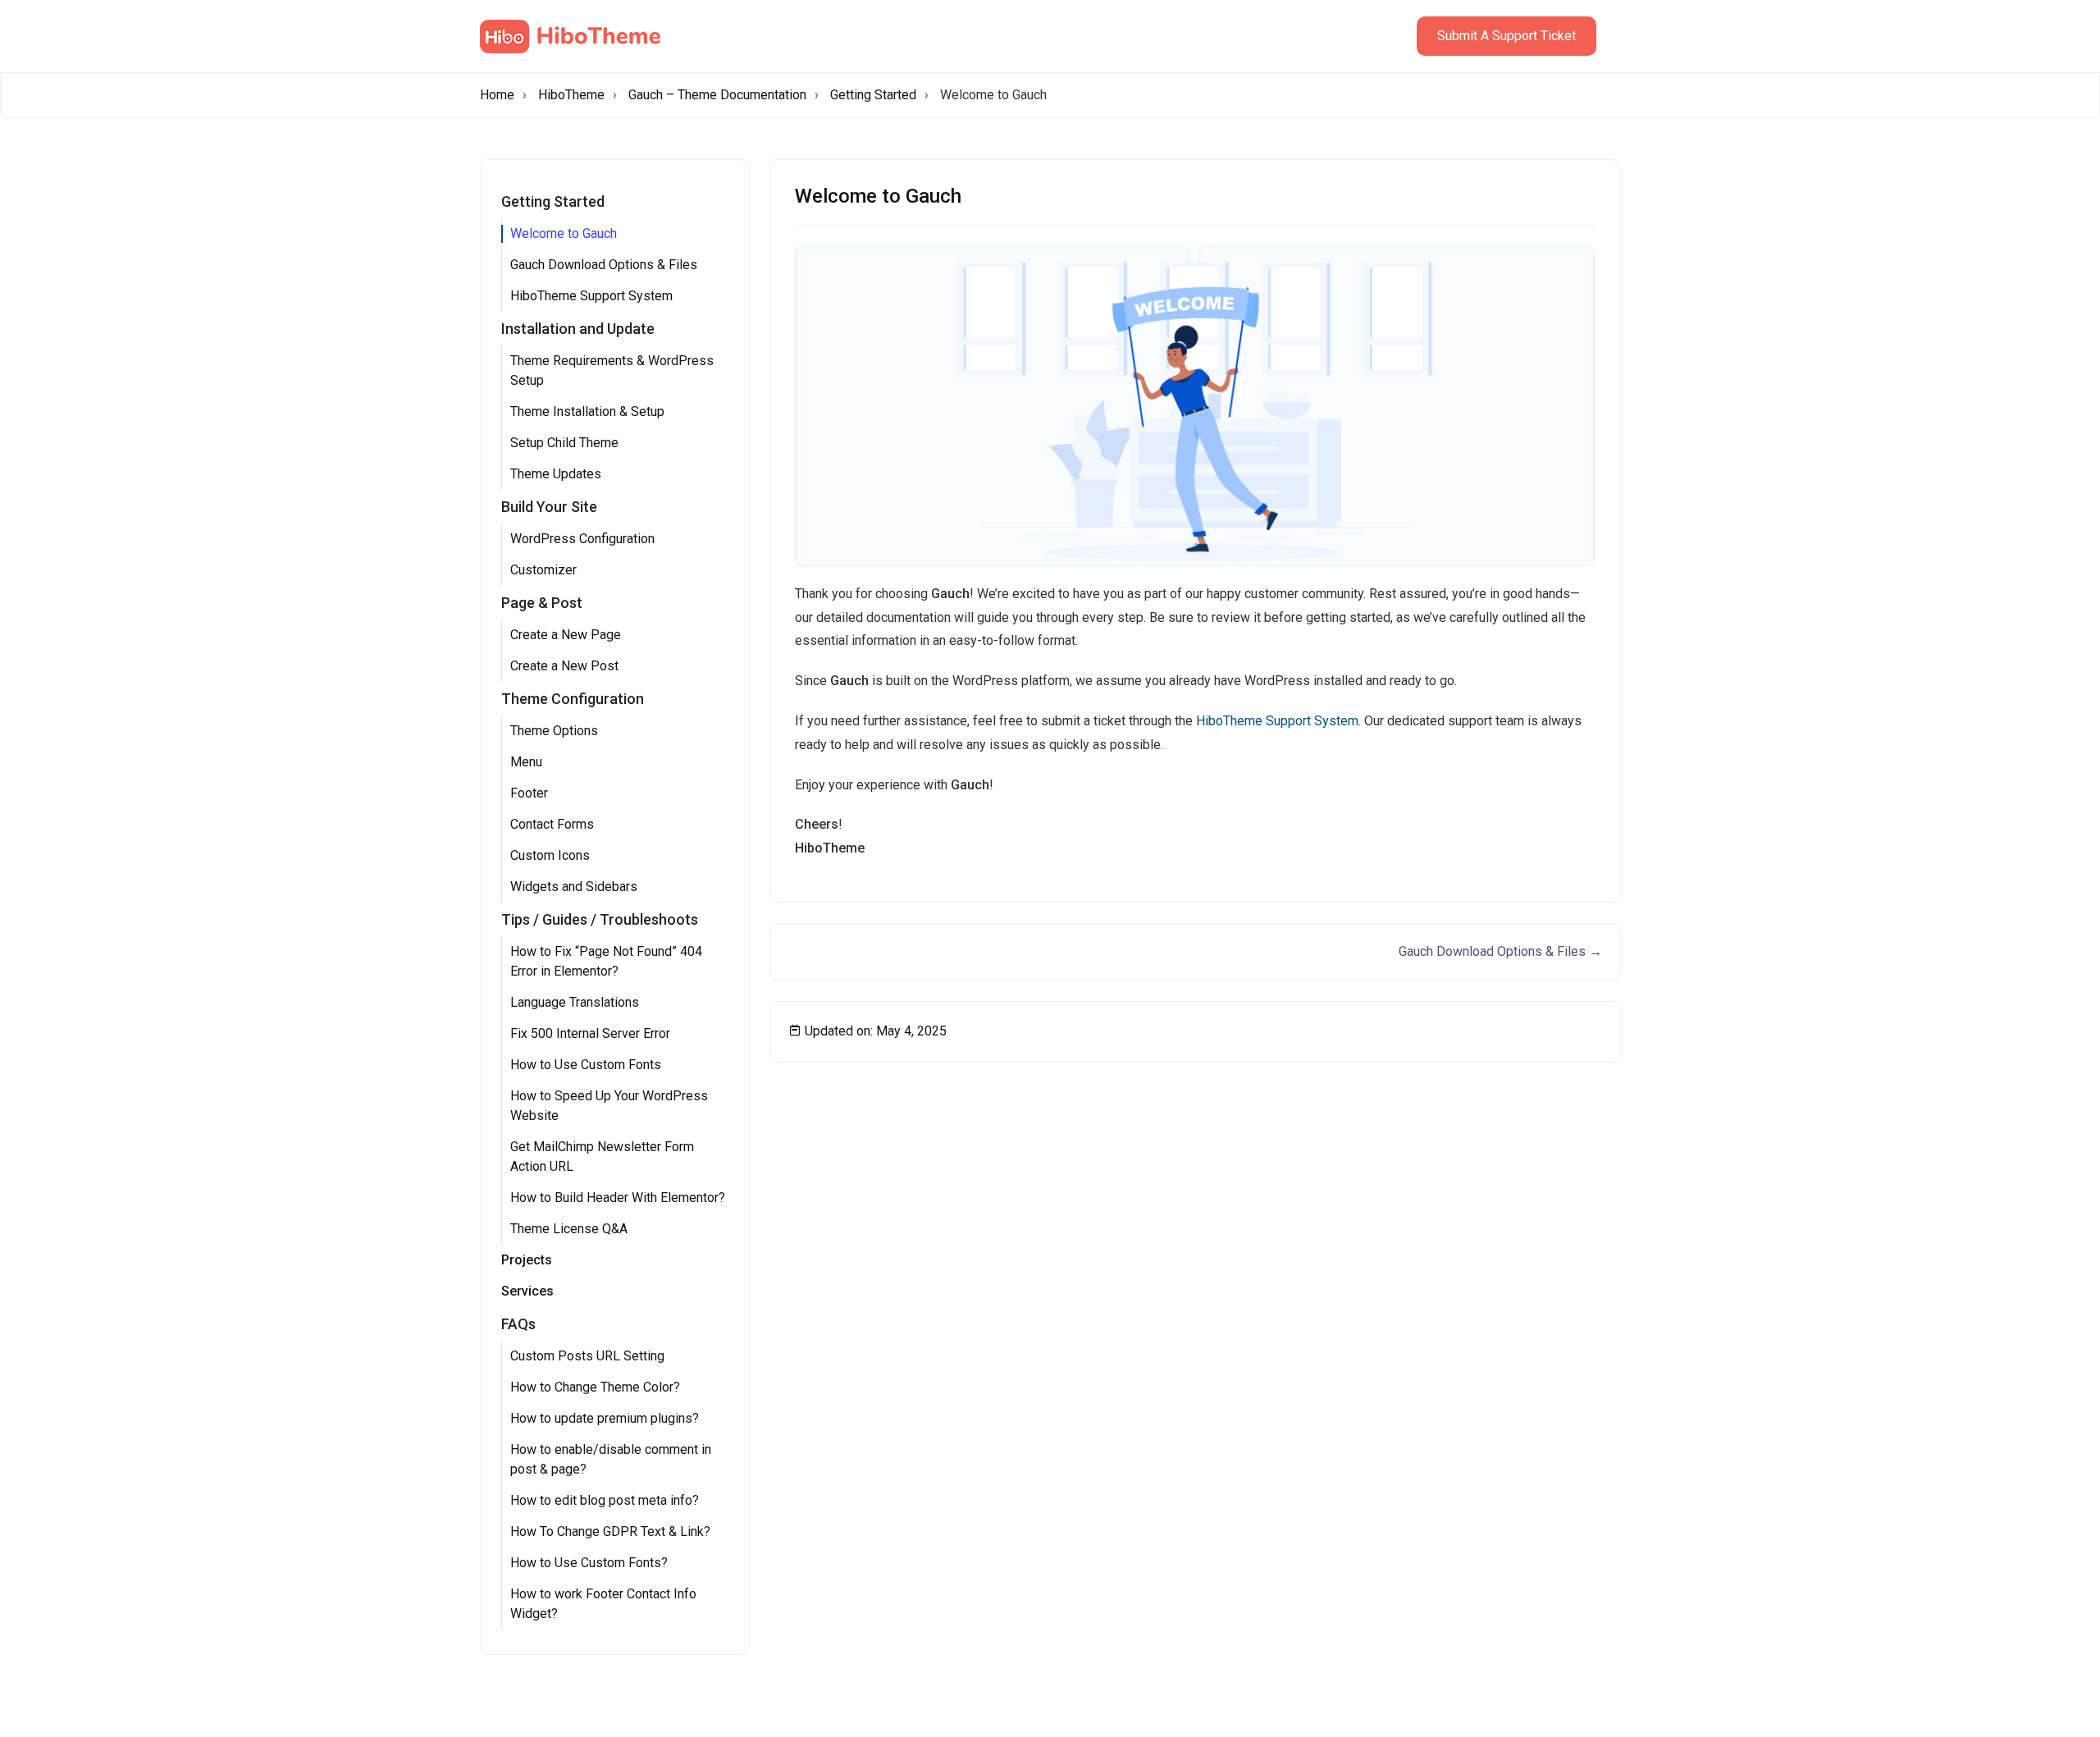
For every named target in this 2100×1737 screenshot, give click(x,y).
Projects (527, 1260)
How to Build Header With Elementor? (618, 1198)
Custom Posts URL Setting (587, 1356)
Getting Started (873, 95)
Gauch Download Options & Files (604, 265)
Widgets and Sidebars (574, 887)
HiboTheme (571, 95)
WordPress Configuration (582, 539)
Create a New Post (564, 666)
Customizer (543, 570)
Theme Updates (556, 474)
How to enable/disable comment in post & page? (611, 1459)
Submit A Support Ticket (1507, 36)
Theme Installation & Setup (587, 411)
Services (527, 1291)
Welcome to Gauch (564, 233)
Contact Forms (552, 824)
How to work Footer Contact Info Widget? (603, 1604)
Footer (529, 793)
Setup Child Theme (564, 443)
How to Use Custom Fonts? (589, 1563)
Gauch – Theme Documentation (717, 95)
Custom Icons (550, 855)
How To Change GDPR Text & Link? (610, 1531)
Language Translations (575, 1002)
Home (497, 95)
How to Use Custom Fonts (586, 1065)
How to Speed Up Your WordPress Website (609, 1106)
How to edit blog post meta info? (605, 1500)
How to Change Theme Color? (595, 1387)
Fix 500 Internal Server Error (590, 1033)
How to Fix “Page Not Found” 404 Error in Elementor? (606, 961)
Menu (526, 762)
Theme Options (554, 731)
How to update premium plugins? (605, 1418)
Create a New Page (566, 635)
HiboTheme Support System (591, 296)
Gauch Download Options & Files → (1500, 951)
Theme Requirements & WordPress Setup (612, 370)
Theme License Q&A (569, 1229)
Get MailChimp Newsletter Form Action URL (602, 1156)
